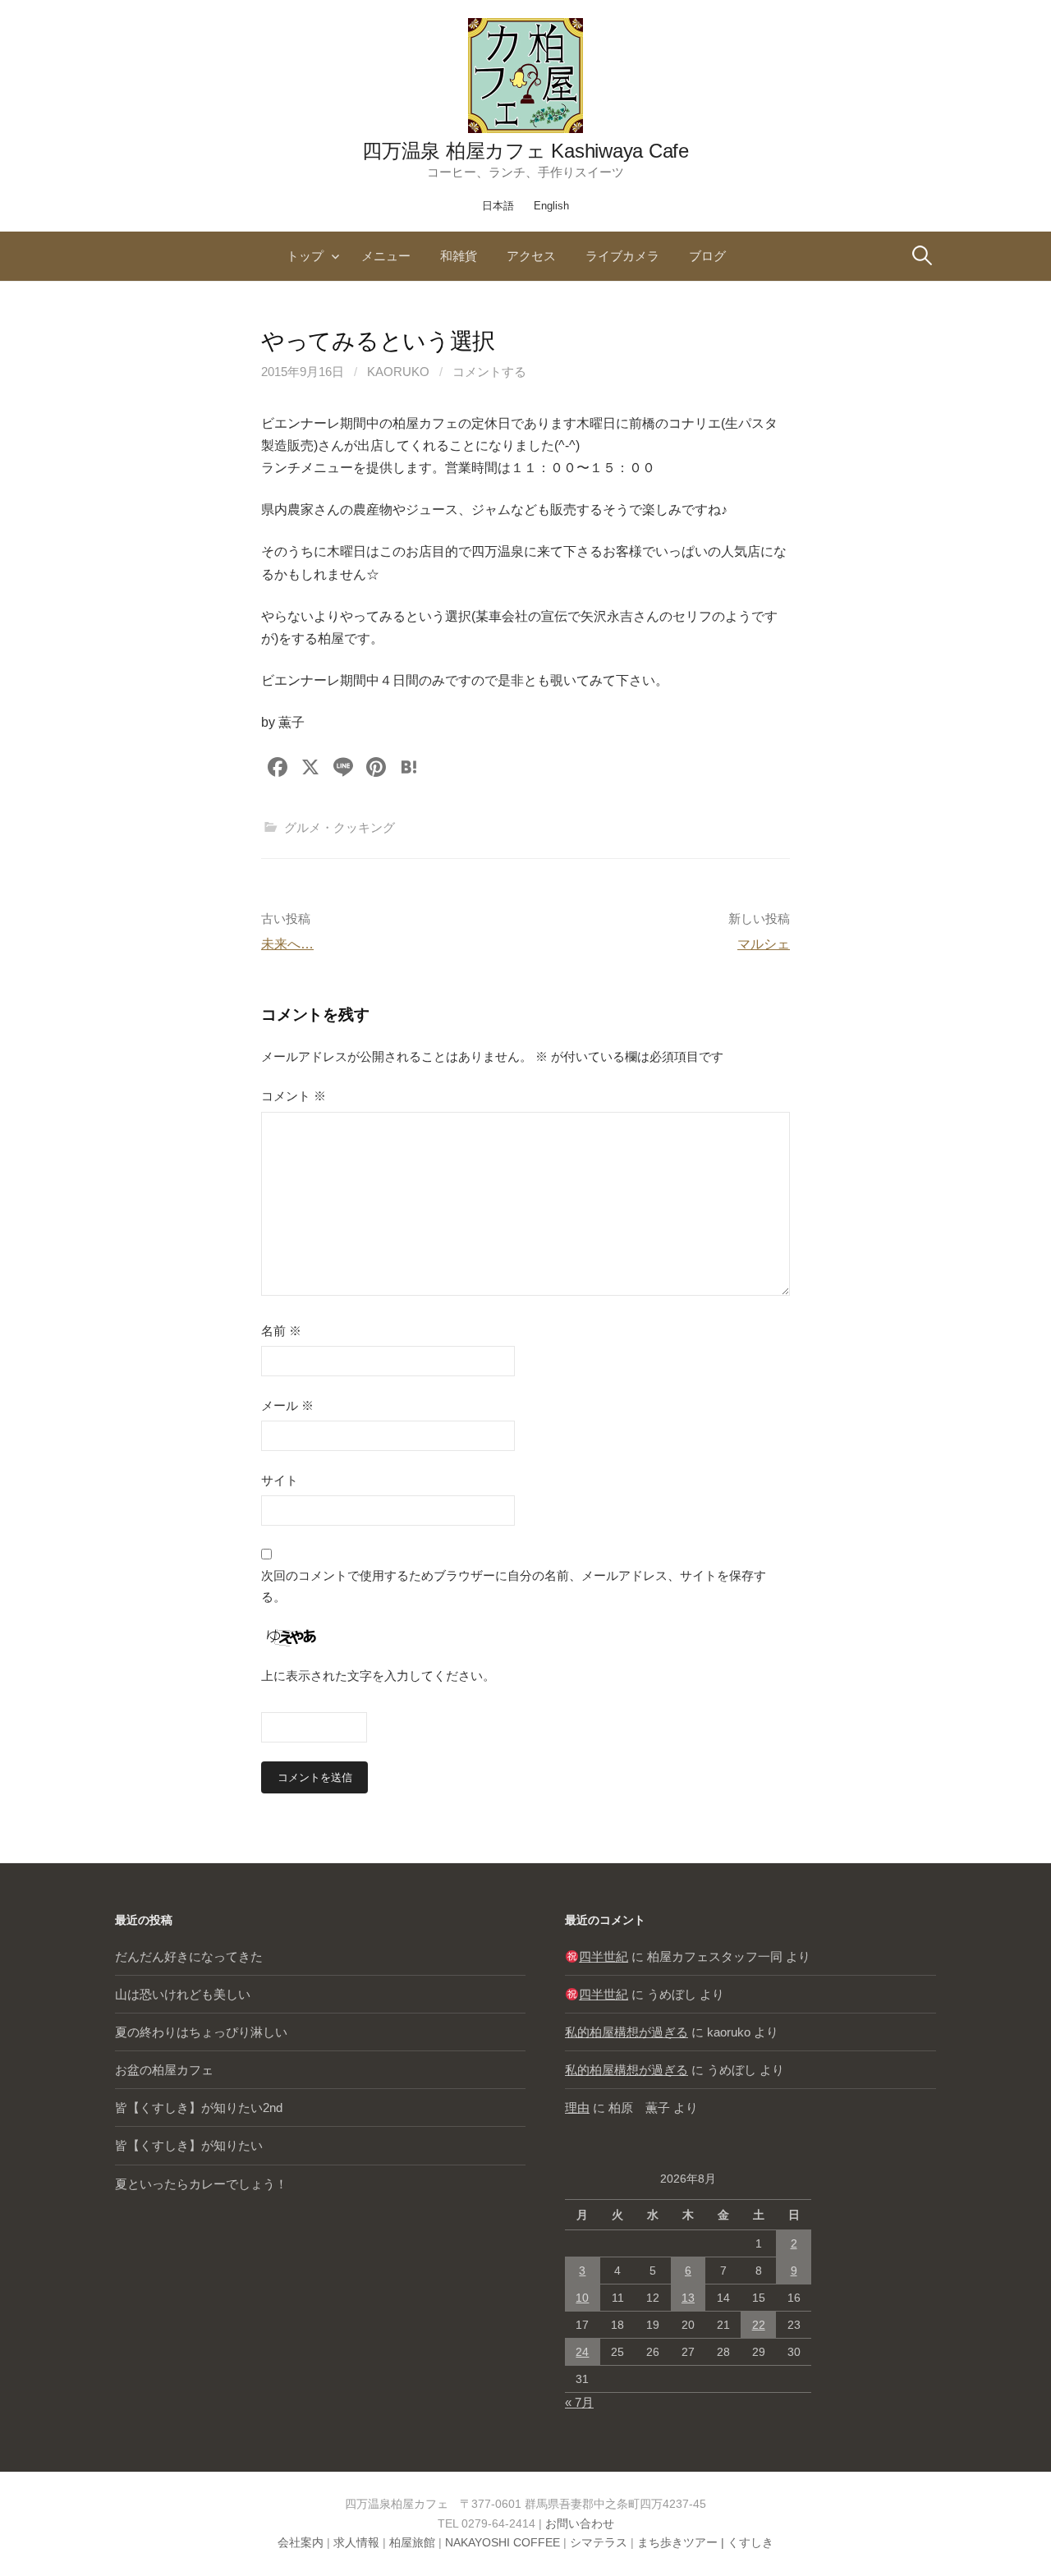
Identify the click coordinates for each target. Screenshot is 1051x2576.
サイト (280, 1480)
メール (287, 1405)
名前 (281, 1331)
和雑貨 (459, 256)
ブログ (707, 256)
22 (759, 2325)
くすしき (750, 2542)
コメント (294, 1096)
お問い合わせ (580, 2523)
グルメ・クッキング (340, 827)
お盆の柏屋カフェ (164, 2070)
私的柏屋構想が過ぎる (626, 2032)
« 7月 (579, 2402)
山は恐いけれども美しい (183, 1994)
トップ (305, 256)
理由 (577, 2108)
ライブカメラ (622, 256)
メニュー (386, 256)
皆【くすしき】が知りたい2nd (199, 2108)
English (551, 206)
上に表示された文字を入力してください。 (378, 1676)
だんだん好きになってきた (189, 1956)
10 (582, 2298)
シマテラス (599, 2542)
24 (582, 2352)
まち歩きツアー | (682, 2542)
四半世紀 (604, 1956)
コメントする (489, 372)
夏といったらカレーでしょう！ (201, 2184)
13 (688, 2298)
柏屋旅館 (412, 2542)
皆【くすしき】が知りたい (189, 2145)
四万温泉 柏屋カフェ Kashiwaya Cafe (525, 151)
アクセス (531, 256)
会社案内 (301, 2542)
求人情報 (356, 2542)
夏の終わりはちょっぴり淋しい (201, 2032)
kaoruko (398, 372)
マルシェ (764, 944)
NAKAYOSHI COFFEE (503, 2542)
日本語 (498, 206)
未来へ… (287, 944)
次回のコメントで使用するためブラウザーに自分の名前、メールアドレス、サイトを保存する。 (514, 1586)
